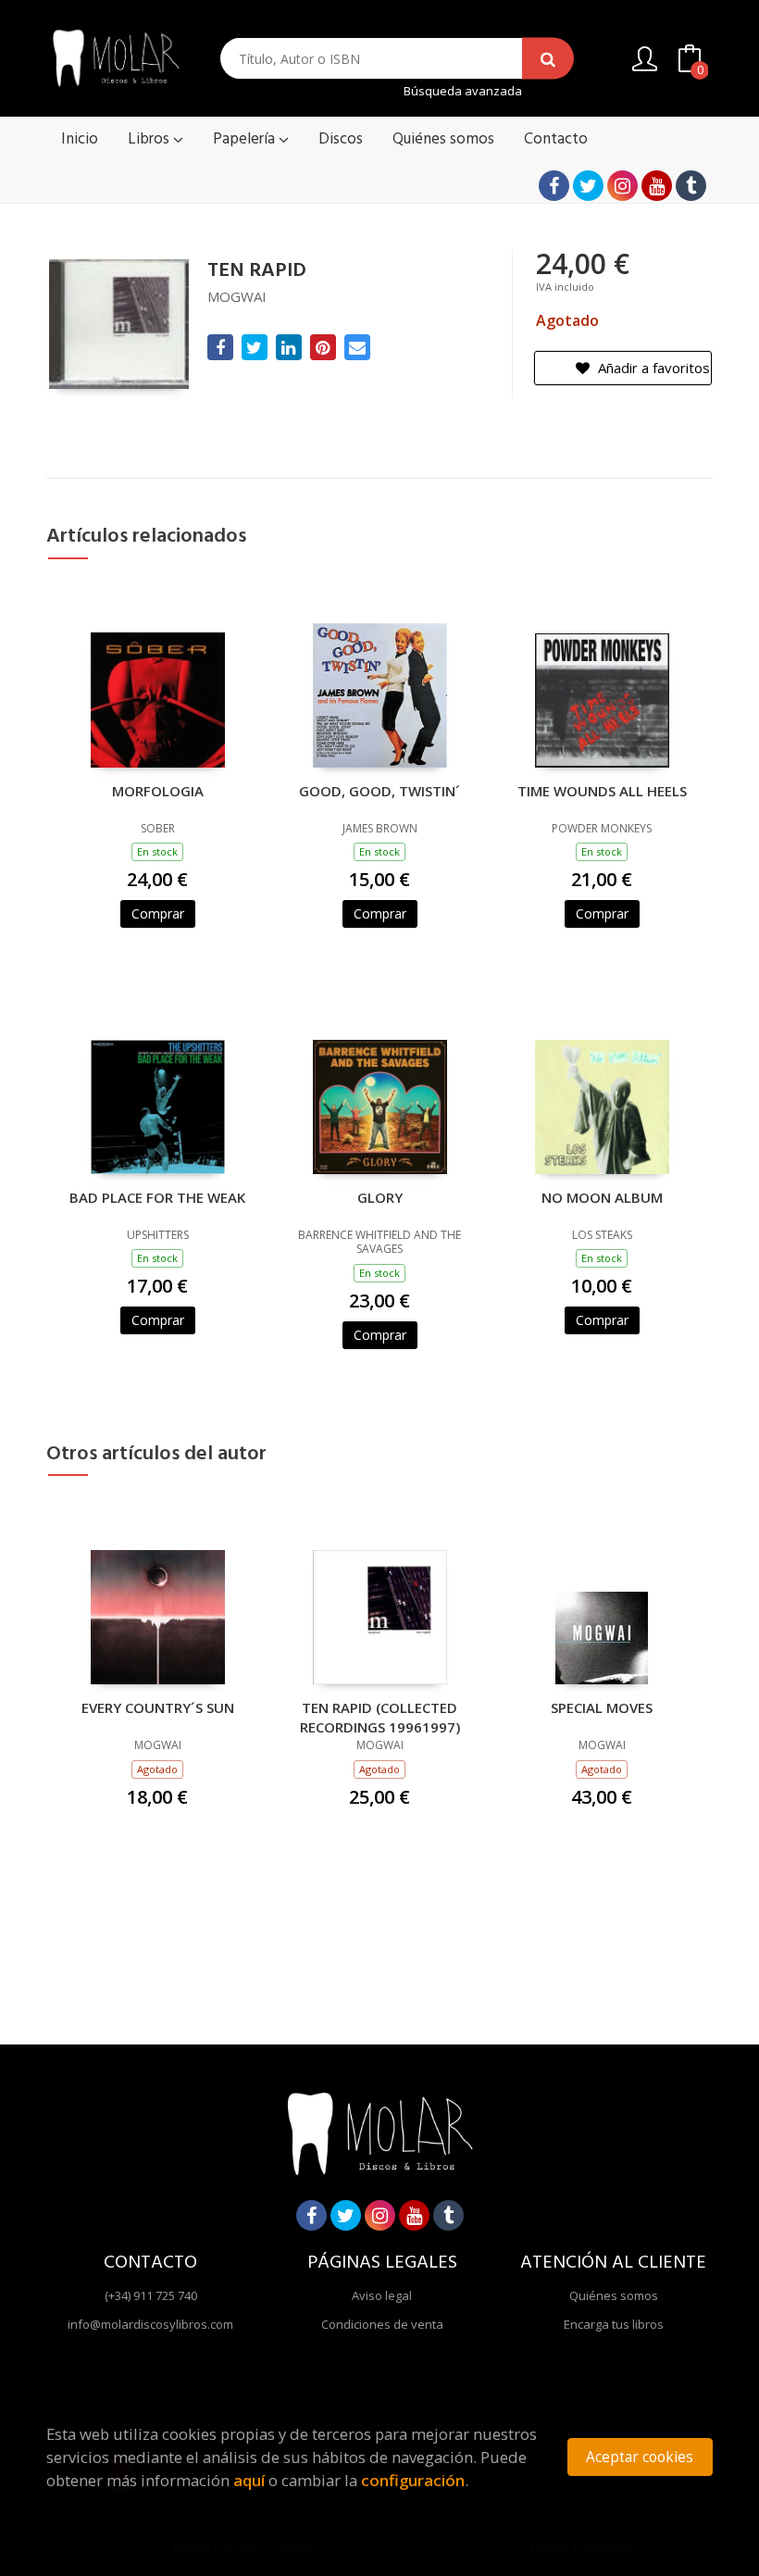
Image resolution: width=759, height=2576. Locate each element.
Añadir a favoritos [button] (652, 368)
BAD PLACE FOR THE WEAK (157, 1197)
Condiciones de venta (382, 2324)
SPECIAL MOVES (602, 1707)
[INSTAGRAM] (622, 186)
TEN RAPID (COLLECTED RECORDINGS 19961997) (380, 1717)
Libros (150, 139)
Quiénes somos (614, 2295)
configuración (413, 2480)
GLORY (380, 1197)
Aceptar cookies (640, 2457)
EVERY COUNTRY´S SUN (158, 1707)
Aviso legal (382, 2295)
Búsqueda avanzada (463, 91)
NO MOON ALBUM (602, 1197)
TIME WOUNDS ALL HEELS (602, 791)
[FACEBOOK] (554, 186)
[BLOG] (691, 186)
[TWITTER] (588, 186)
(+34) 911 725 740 (151, 2295)
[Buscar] (548, 59)
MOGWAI (237, 296)
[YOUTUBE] (657, 186)
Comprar (158, 913)
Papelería (246, 139)
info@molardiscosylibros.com (150, 2324)
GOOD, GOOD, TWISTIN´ (379, 791)
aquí (249, 2480)
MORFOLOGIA (158, 791)
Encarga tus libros (614, 2324)
